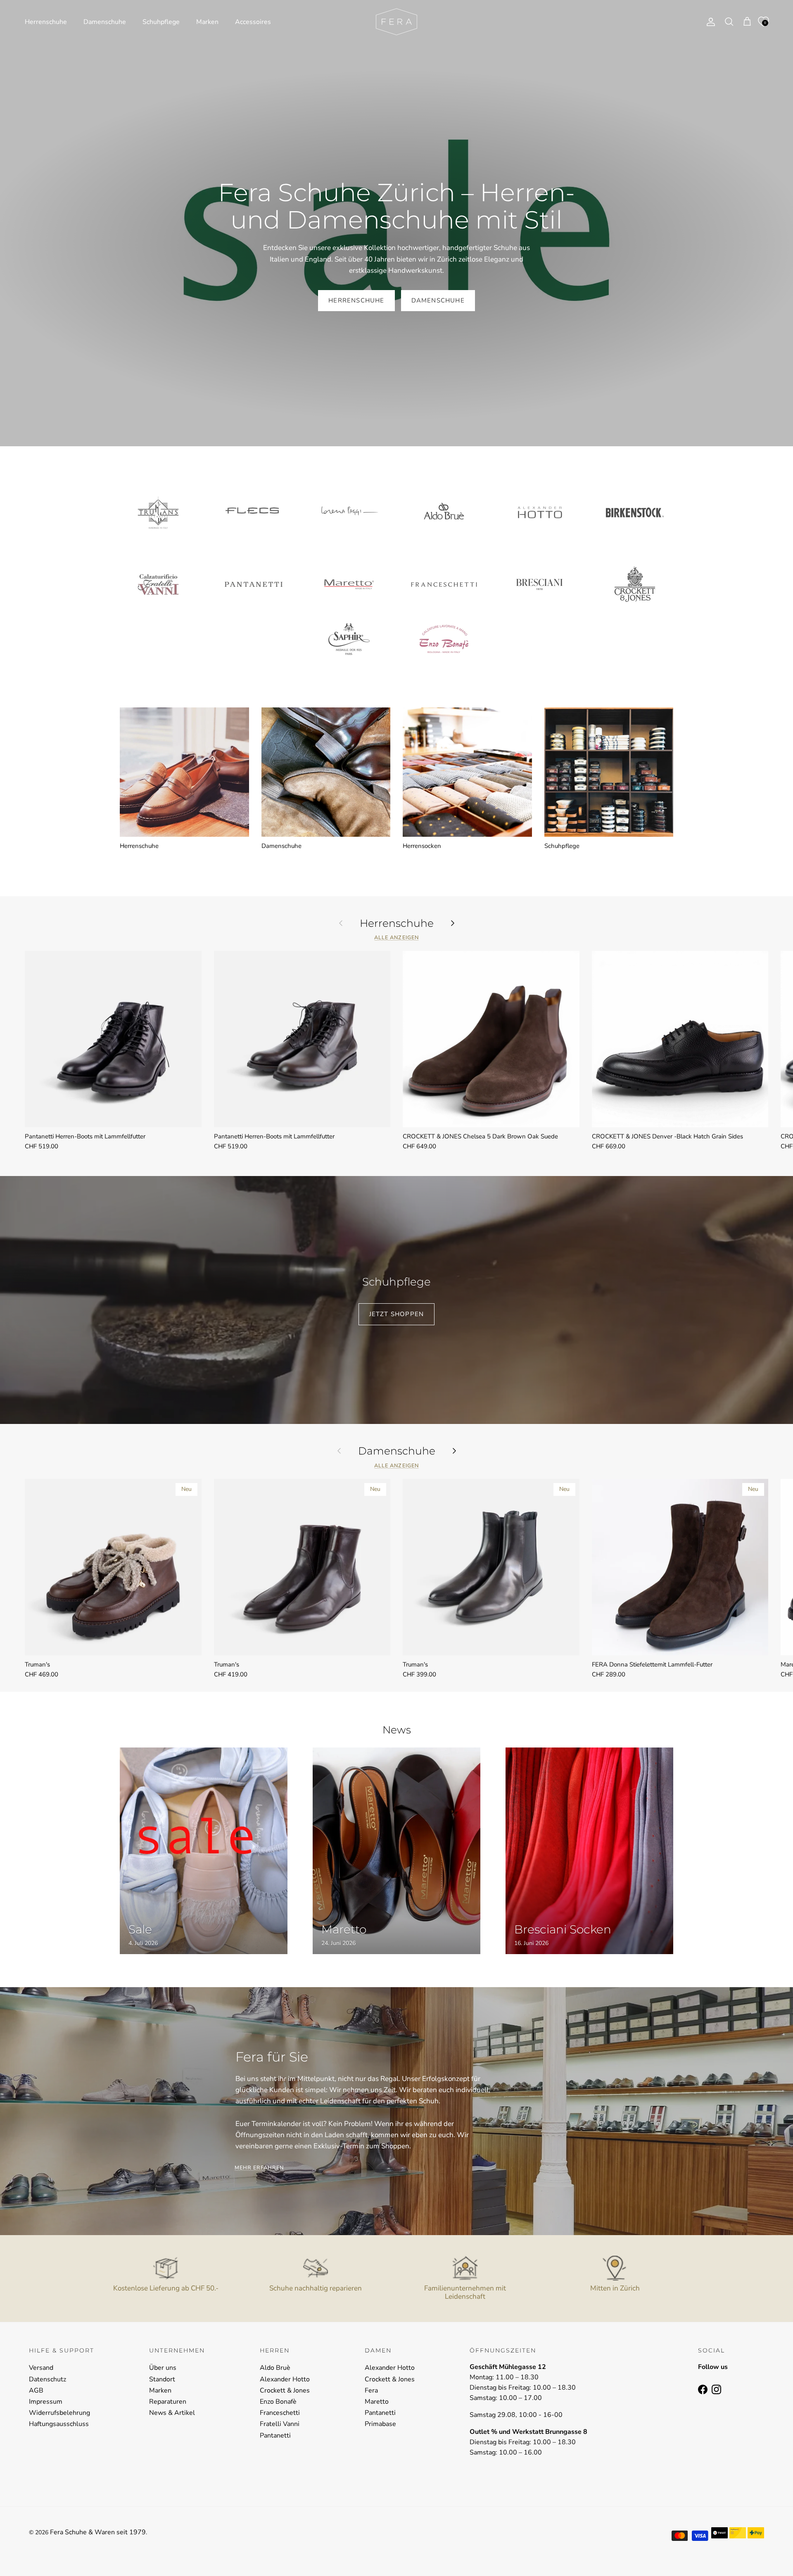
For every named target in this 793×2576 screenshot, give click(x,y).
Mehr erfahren (259, 2168)
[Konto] (709, 22)
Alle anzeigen (396, 938)
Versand (41, 2368)
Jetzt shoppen (397, 1314)
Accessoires (253, 22)
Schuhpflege (161, 22)
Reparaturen (168, 2402)
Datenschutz (47, 2379)
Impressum (46, 2402)
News (397, 1730)
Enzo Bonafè (278, 2402)
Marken (207, 22)
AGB (36, 2390)
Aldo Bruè (275, 2368)
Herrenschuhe (46, 22)
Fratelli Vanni (280, 2424)
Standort (162, 2379)
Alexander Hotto (285, 2379)
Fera (371, 2390)
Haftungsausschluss (59, 2424)
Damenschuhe (105, 22)
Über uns (163, 2368)
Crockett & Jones (285, 2390)
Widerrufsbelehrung (59, 2413)
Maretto (377, 2402)
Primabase (380, 2424)
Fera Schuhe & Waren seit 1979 (98, 2532)
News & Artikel (172, 2413)
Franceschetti (280, 2413)
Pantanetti (275, 2436)
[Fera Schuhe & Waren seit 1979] (396, 22)
